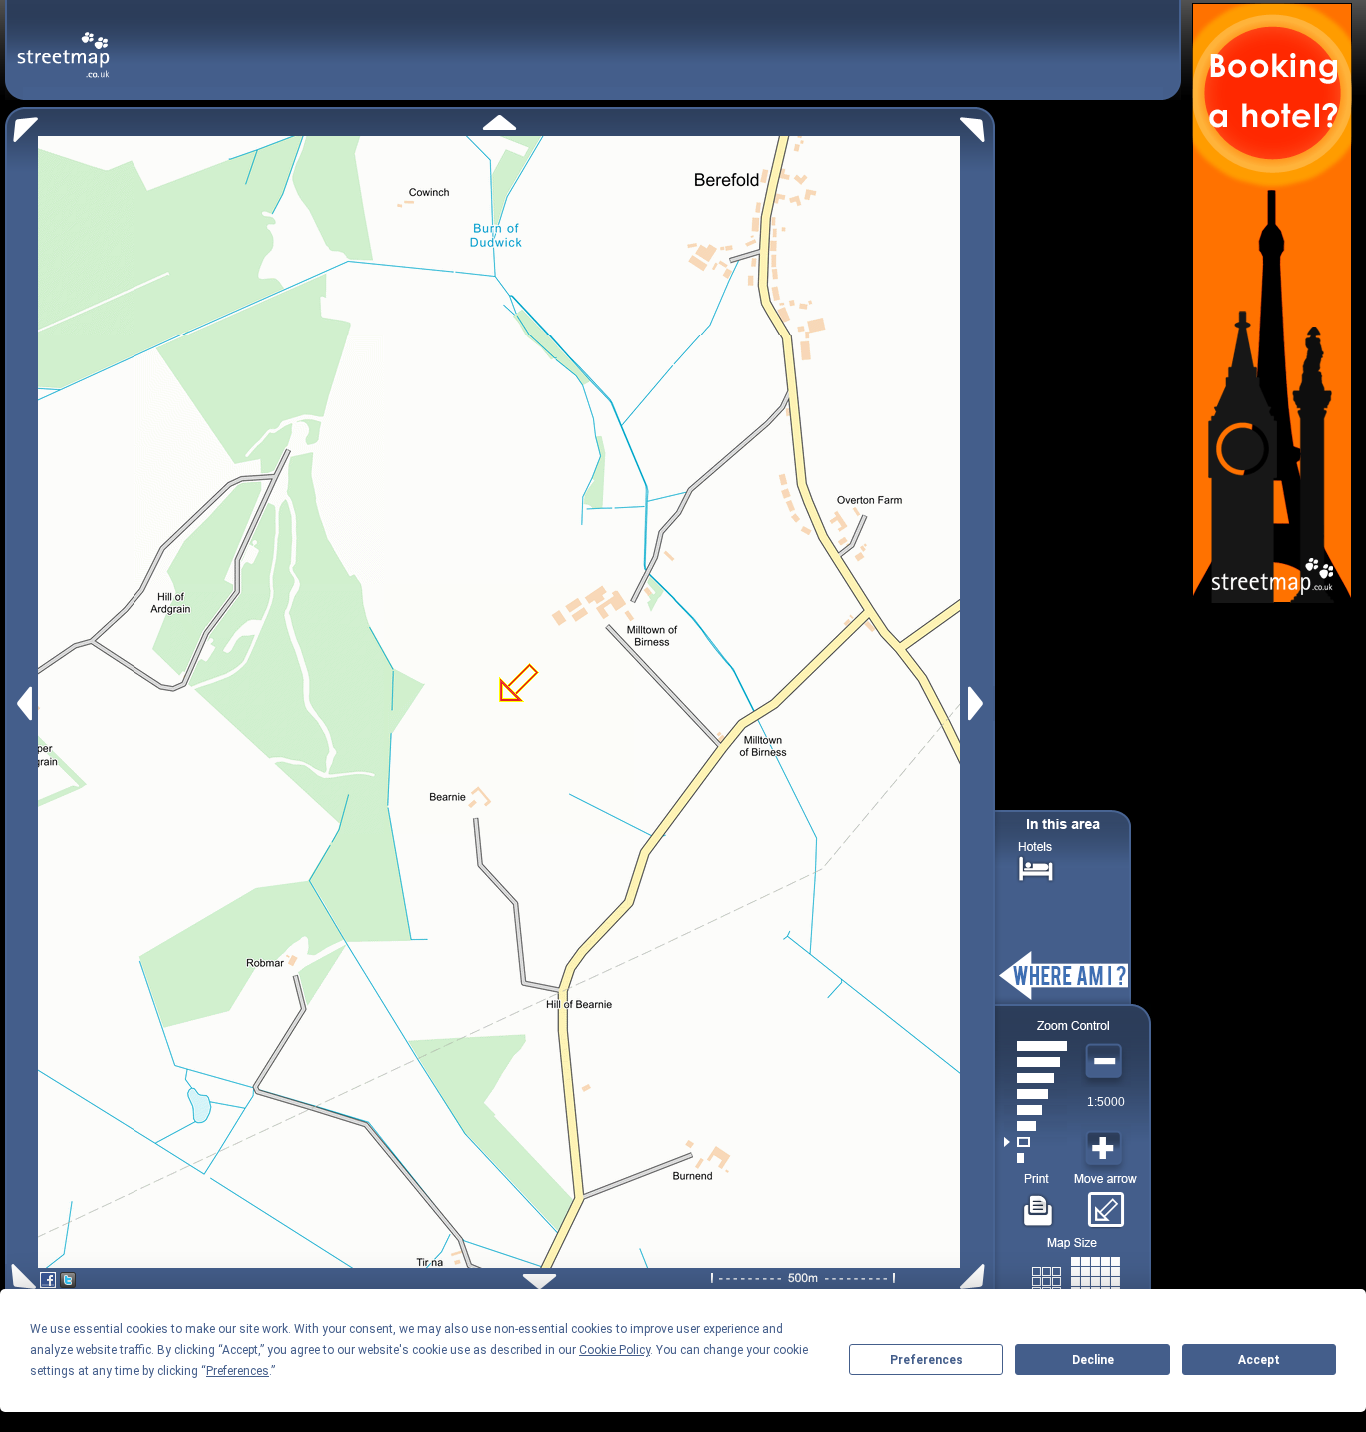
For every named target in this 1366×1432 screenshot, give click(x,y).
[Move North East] (977, 124)
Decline (1093, 1360)
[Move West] (22, 703)
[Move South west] (20, 1276)
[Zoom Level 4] (1035, 1110)
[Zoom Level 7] (1035, 1062)
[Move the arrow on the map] (1105, 1203)
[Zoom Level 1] (1035, 1158)
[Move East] (978, 703)
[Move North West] (21, 124)
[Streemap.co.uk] (63, 43)
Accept (1259, 1360)
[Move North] (499, 122)
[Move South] (539, 1281)
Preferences (926, 1360)
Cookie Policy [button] (614, 1350)
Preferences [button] (237, 1371)
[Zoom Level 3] (1035, 1126)
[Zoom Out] (1106, 1062)
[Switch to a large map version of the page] (1076, 1277)
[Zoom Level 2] (1035, 1142)
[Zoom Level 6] (1035, 1078)
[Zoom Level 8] (1035, 1046)
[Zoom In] (1106, 1149)
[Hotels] (1036, 866)
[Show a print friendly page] (1038, 1203)
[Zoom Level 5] (1035, 1094)
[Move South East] (976, 1276)
